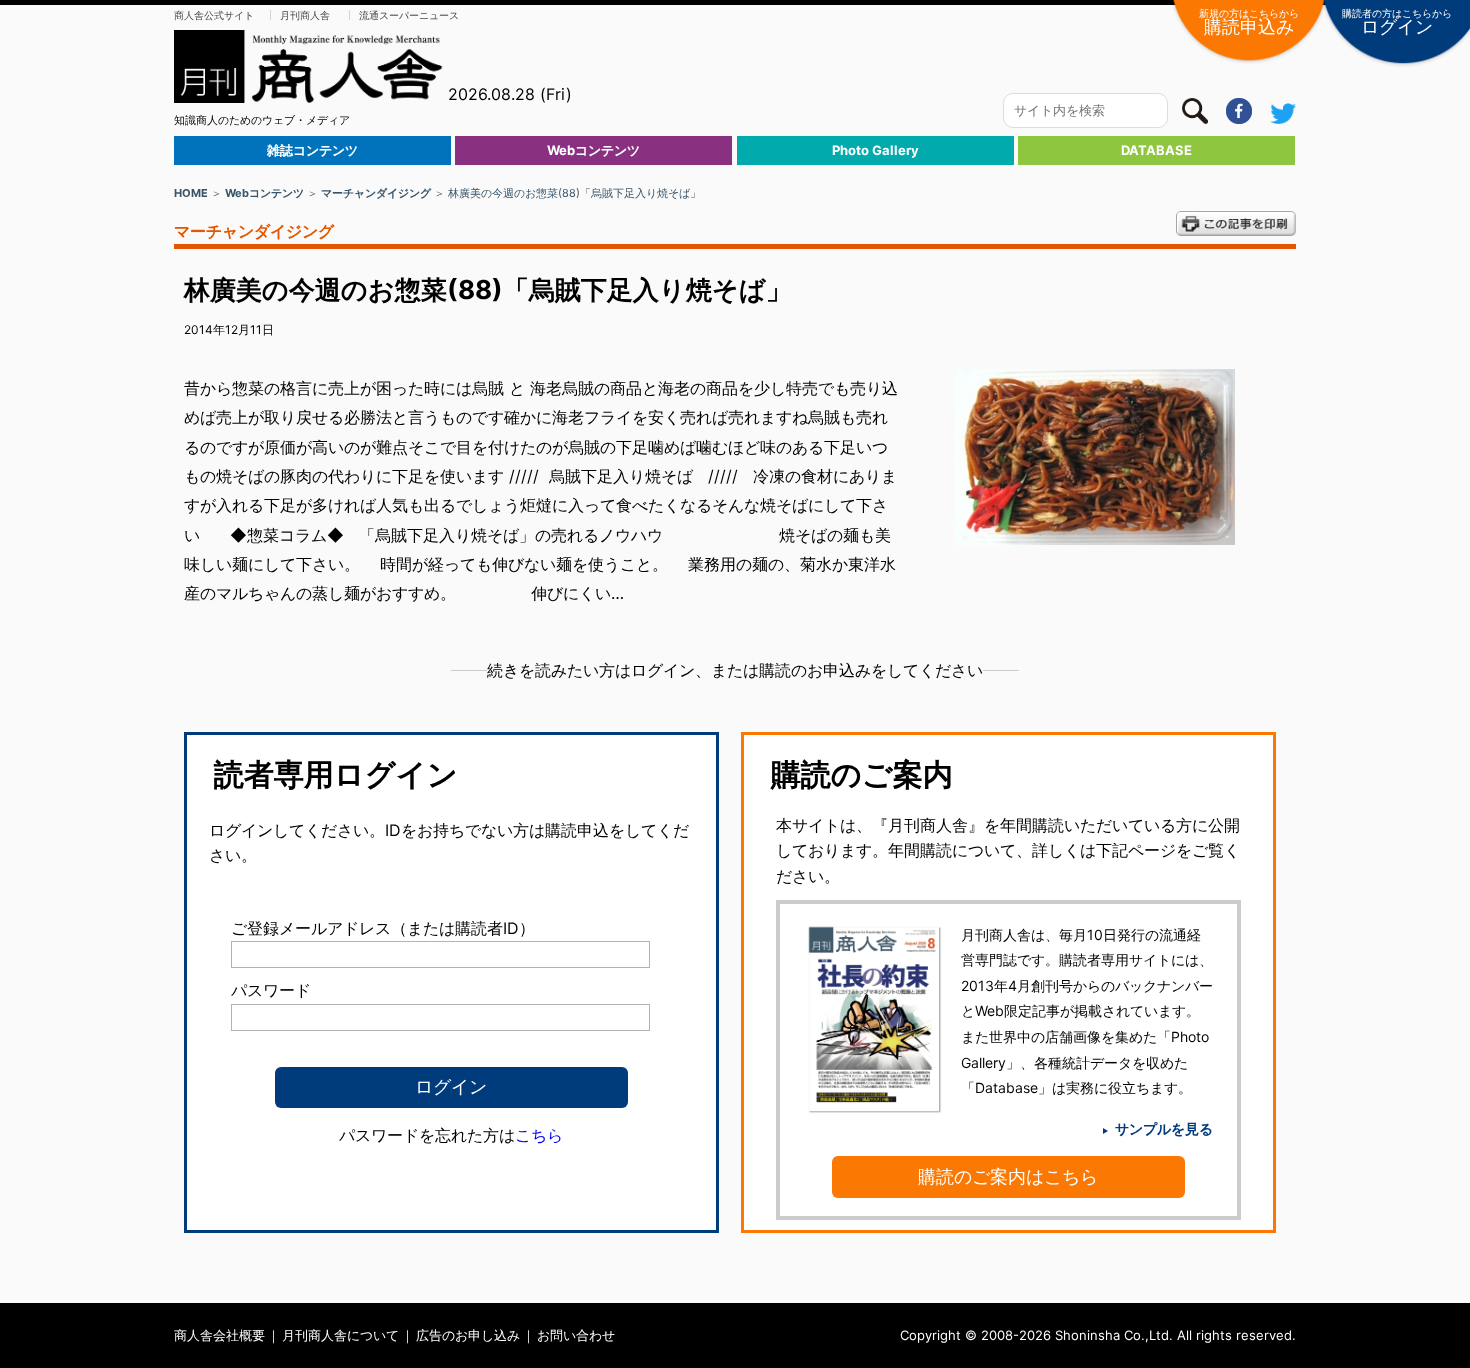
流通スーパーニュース (409, 15)
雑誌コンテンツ (312, 150)
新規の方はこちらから (1249, 22)
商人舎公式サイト (214, 15)
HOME (191, 193)
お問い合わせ (576, 1335)
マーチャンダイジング (376, 193)
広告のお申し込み (468, 1335)
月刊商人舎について (340, 1335)
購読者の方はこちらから (1397, 22)
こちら (539, 1135)
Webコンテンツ (593, 150)
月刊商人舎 (305, 15)
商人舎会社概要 (219, 1335)
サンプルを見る (1164, 1128)
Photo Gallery (875, 150)
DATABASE (1156, 150)
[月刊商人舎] (309, 66)
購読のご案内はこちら (1008, 1176)
